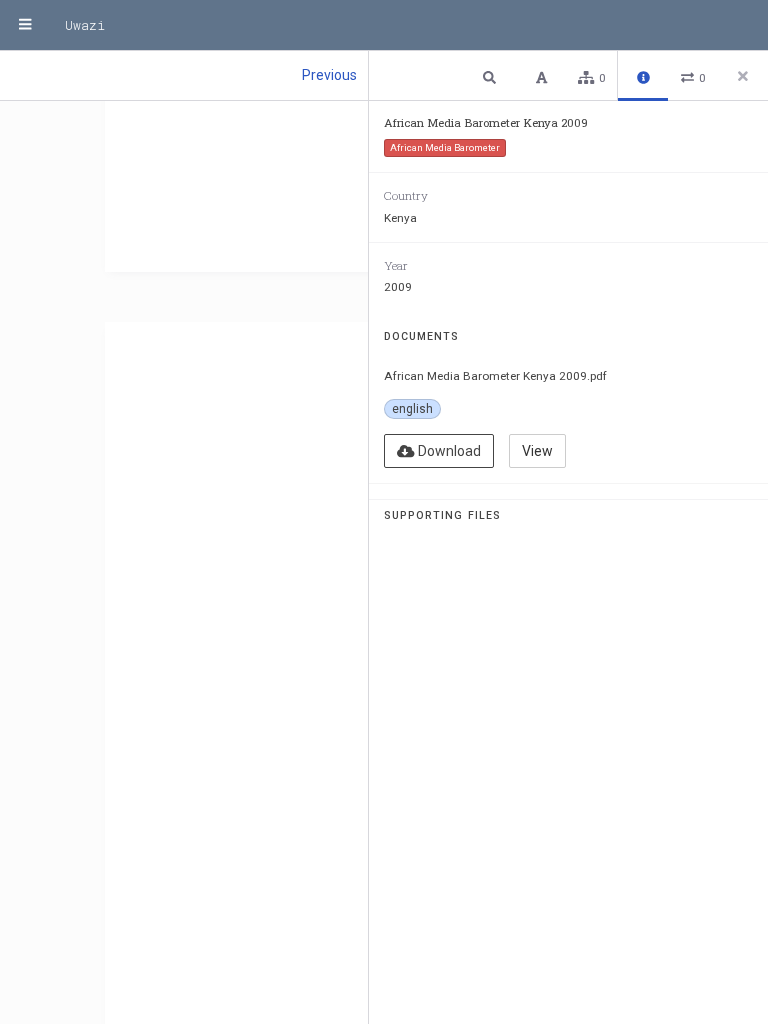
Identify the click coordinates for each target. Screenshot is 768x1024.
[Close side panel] (743, 76)
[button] (492, 76)
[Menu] (25, 25)
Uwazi (85, 25)
